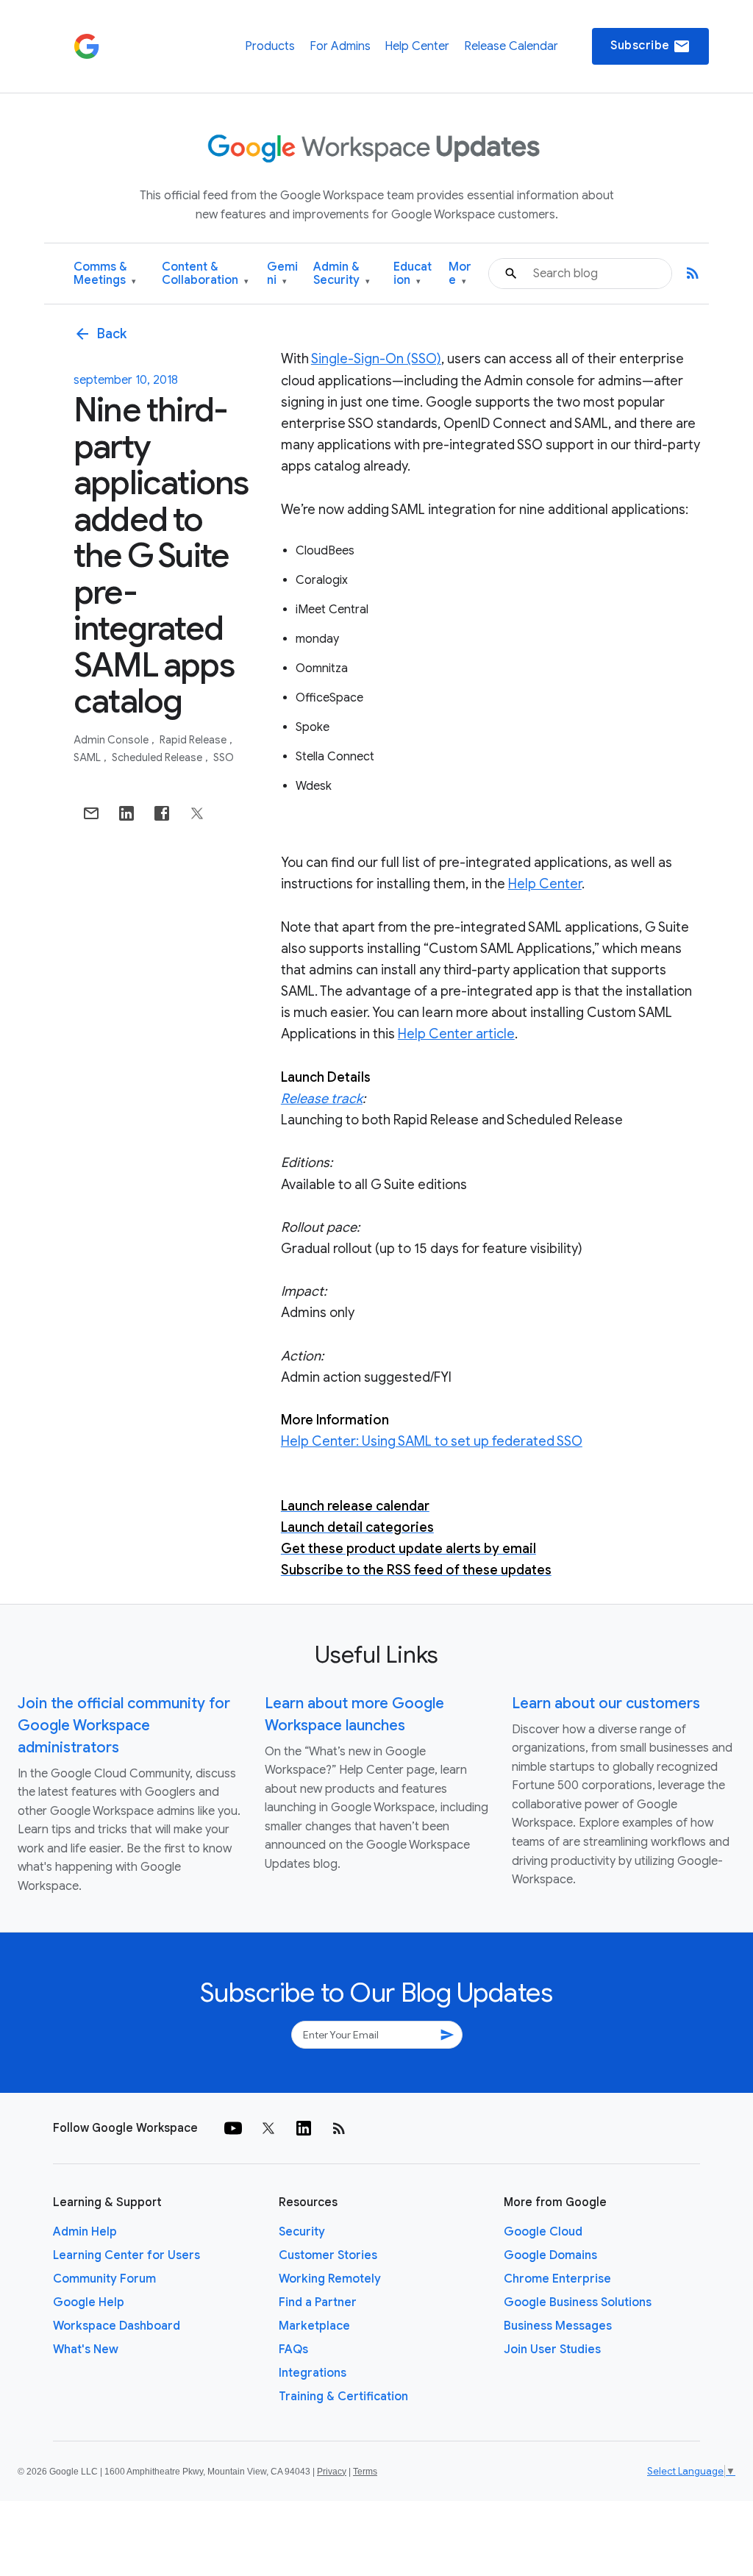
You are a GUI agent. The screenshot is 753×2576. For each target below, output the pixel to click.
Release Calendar (511, 46)
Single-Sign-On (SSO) (376, 359)
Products (270, 46)
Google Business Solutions (578, 2302)
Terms (365, 2472)
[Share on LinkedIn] (126, 813)
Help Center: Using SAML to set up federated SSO (432, 1441)
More (460, 274)
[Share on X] (197, 813)
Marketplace (314, 2326)
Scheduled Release (158, 757)
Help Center (417, 46)
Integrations (313, 2373)
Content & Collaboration (205, 274)
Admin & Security (342, 274)
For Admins (340, 46)
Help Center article (456, 1034)
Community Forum (104, 2279)
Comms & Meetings (105, 274)
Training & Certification (343, 2397)
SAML (88, 757)
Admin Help (85, 2232)
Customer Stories (328, 2255)
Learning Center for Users (126, 2255)
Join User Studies (552, 2350)
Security (302, 2232)
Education (413, 274)
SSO (224, 757)
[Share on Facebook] (162, 813)
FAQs (293, 2350)
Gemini (282, 274)
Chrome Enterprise (557, 2279)
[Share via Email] (91, 813)
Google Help (89, 2302)
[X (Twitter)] (268, 2128)
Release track (322, 1099)
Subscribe (650, 46)
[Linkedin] (304, 2128)
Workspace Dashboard (117, 2326)
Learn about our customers (606, 1703)
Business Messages (558, 2326)
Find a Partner (318, 2302)
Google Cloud (543, 2232)
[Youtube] (233, 2128)
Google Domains (550, 2255)
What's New (86, 2350)
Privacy (332, 2472)
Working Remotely (330, 2279)
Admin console (112, 740)
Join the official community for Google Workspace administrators (124, 1726)
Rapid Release (194, 740)
